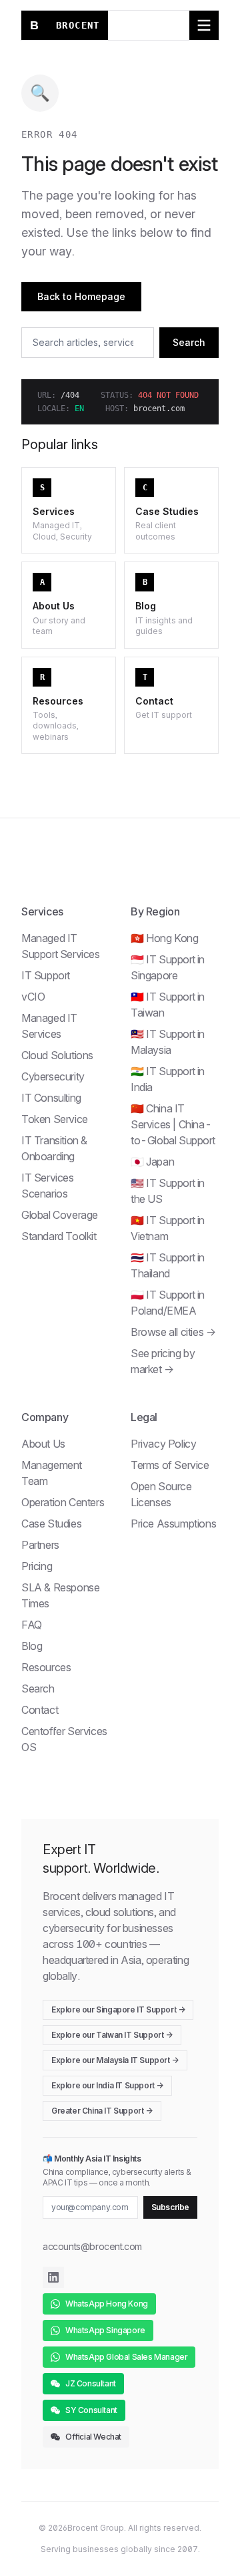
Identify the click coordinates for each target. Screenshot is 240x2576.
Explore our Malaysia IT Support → (115, 2060)
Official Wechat (93, 2437)
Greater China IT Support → (102, 2111)
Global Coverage (60, 1215)
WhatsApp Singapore (105, 2330)
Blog (32, 1646)
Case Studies (51, 1524)
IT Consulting (51, 1098)
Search (189, 342)
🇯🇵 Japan (152, 1162)
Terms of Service (170, 1465)
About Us (43, 1444)
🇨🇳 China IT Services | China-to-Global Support (173, 1124)
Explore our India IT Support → (107, 2085)
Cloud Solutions (57, 1055)
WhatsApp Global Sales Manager (126, 2357)
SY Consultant (91, 2410)
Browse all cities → (173, 1332)
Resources (46, 1667)
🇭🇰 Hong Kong (165, 938)
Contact (40, 1710)
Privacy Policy (163, 1444)
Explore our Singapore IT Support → (118, 2010)
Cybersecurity (53, 1076)
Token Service (55, 1119)
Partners (40, 1545)
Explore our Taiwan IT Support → (112, 2035)
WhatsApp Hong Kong (107, 2304)
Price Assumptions (173, 1524)
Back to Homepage (81, 296)
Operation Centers (63, 1502)
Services (42, 911)
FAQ (32, 1625)
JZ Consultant (91, 2383)
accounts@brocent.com (92, 2246)
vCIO (33, 997)
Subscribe (170, 2207)
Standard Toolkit (59, 1236)
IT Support (46, 975)
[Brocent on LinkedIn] (53, 2277)
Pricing (37, 1566)
